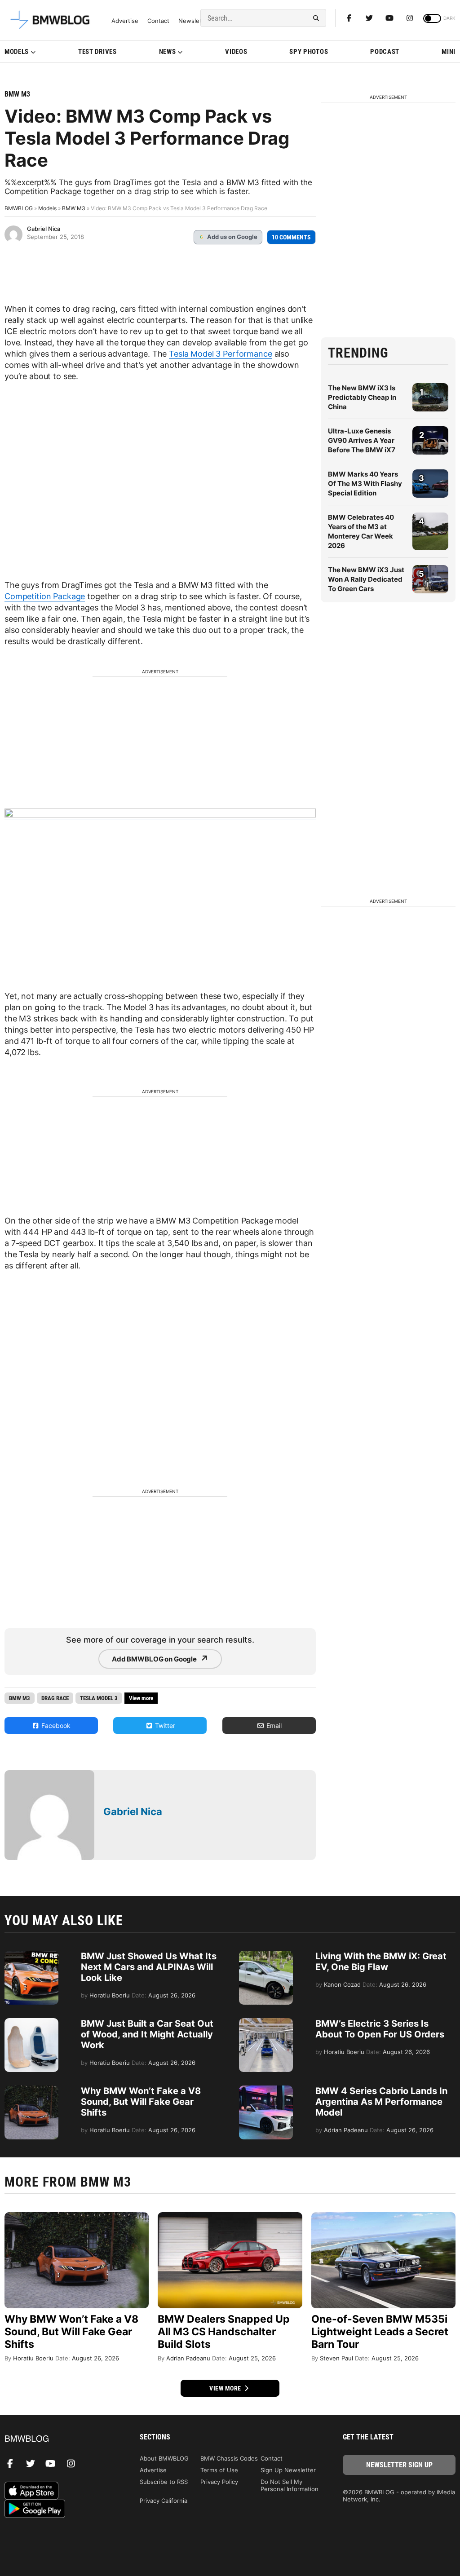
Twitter (164, 1725)
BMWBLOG (19, 208)
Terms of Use (219, 2470)
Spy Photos (309, 52)
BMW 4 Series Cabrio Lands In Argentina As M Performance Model (381, 2102)
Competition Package (45, 596)
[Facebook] (349, 18)
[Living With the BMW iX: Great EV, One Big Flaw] (266, 1955)
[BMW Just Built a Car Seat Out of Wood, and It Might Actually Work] (31, 2023)
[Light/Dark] (432, 18)
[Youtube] (389, 18)
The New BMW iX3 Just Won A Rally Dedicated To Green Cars (366, 579)
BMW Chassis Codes (229, 2458)
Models (17, 52)
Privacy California (164, 2501)
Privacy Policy (219, 2482)
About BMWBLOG (164, 2458)
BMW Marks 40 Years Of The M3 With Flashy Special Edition (365, 484)
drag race (55, 1698)
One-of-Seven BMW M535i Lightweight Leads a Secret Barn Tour (380, 2332)
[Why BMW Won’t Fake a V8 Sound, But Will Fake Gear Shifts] (31, 2090)
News (168, 52)
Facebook (55, 1725)
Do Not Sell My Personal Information (290, 2485)
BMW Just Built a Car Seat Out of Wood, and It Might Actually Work (147, 2034)
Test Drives (97, 52)
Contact (158, 21)
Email (273, 1725)
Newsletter (194, 21)
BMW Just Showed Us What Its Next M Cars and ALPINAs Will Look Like (149, 1967)
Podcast (385, 52)
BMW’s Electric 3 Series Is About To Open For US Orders (380, 2029)
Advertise (125, 21)
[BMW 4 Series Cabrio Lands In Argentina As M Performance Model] (266, 2090)
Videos (236, 52)
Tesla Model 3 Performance (221, 354)
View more (226, 2388)
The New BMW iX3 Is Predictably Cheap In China (362, 397)
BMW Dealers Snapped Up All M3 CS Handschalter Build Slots (224, 2332)
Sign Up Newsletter (288, 2470)
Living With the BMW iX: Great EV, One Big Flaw (381, 1962)
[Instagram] (410, 18)
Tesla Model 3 (99, 1698)
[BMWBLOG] (61, 2439)
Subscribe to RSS (164, 2482)
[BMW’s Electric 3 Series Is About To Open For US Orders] (266, 2023)
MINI (449, 52)
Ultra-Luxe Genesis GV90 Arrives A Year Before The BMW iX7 (362, 440)
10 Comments (291, 237)
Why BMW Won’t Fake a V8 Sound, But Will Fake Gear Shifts (141, 2102)
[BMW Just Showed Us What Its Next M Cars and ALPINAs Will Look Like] (31, 1955)
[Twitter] (369, 18)
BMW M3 (17, 94)
